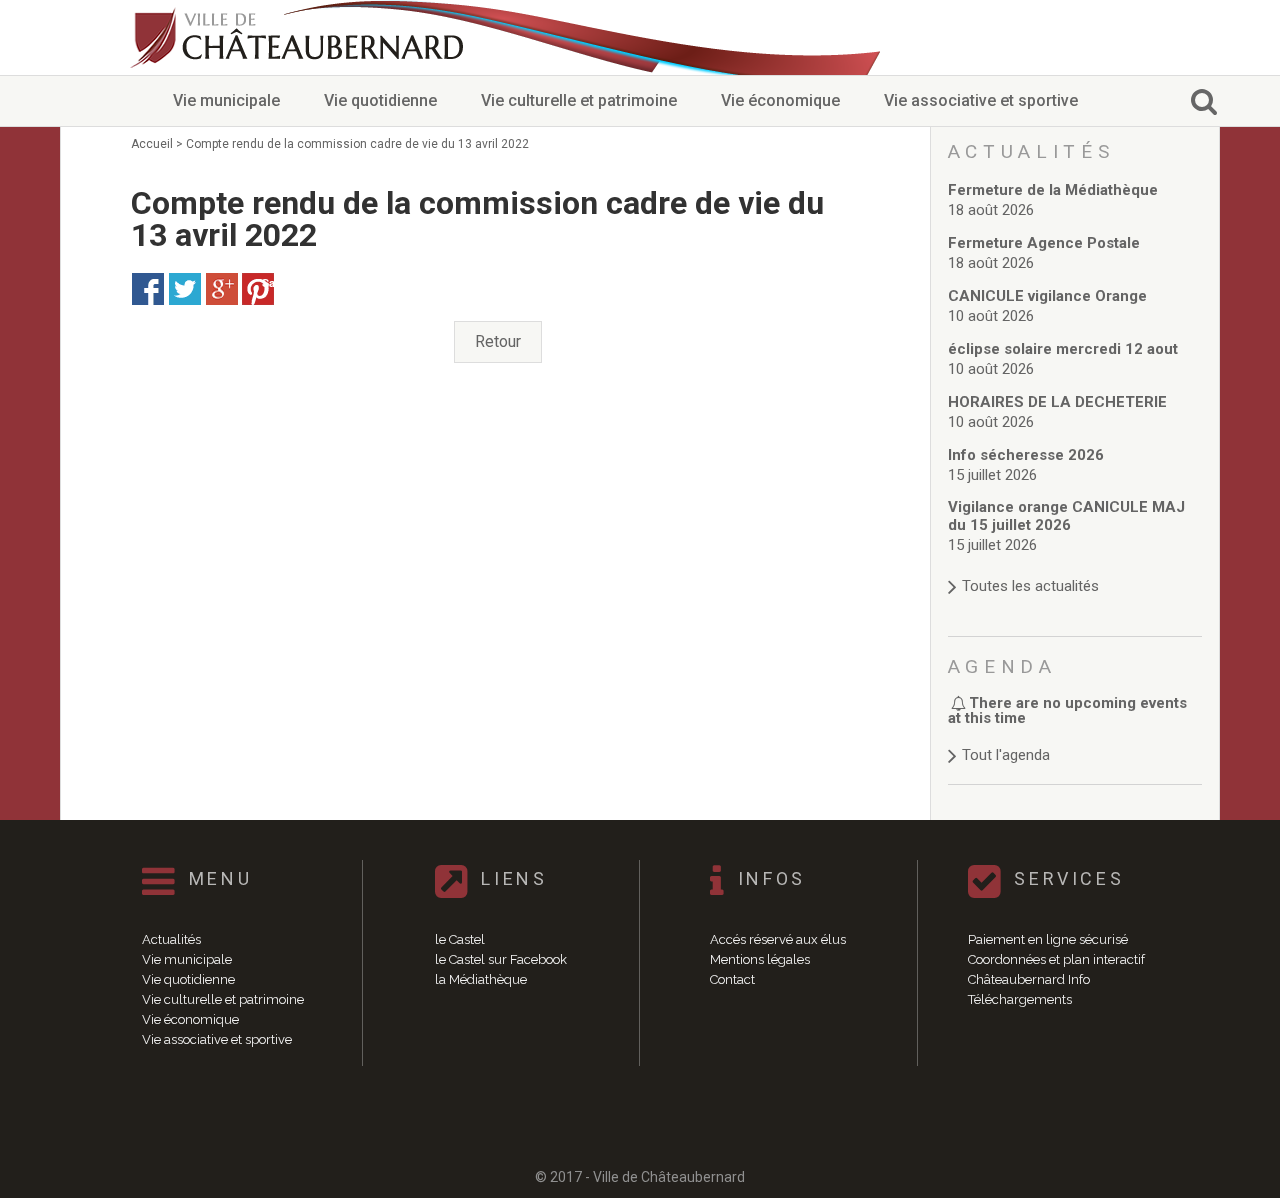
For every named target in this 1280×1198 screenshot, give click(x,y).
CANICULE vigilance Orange (1047, 296)
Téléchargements (1020, 999)
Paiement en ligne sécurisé (1048, 939)
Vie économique (780, 100)
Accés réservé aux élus (778, 939)
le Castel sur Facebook (501, 959)
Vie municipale (226, 100)
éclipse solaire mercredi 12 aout (1063, 349)
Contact (732, 979)
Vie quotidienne (380, 100)
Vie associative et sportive (981, 100)
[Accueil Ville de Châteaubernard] (300, 37)
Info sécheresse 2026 (1026, 455)
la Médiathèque (481, 979)
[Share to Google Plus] (222, 289)
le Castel (460, 939)
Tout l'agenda (1006, 755)
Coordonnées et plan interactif (1056, 959)
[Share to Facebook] (148, 289)
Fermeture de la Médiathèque (1053, 190)
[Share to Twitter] (185, 289)
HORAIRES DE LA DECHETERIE (1057, 402)
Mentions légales (760, 959)
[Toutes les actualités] (1075, 566)
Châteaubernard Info (1029, 979)
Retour (498, 341)
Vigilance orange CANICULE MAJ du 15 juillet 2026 (1066, 516)
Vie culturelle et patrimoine (579, 100)
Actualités (171, 939)
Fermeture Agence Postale (1044, 243)
